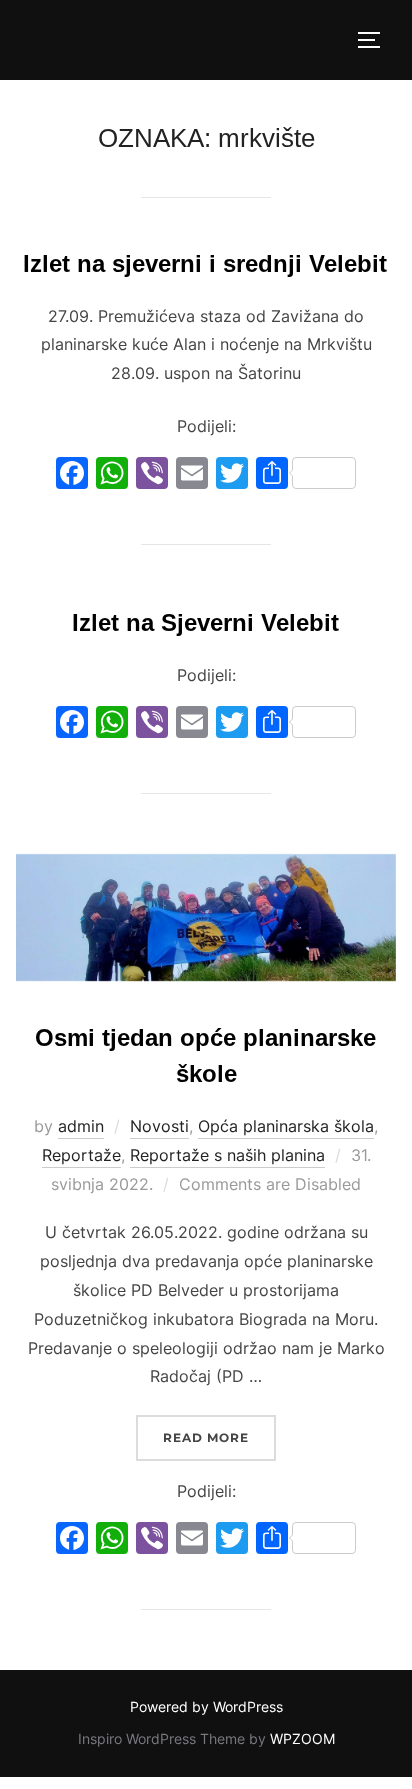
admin (81, 1126)
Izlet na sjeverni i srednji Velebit (205, 263)
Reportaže (81, 1155)
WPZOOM (302, 1738)
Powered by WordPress (206, 1706)
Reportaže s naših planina (227, 1155)
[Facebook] (72, 475)
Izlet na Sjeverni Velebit (205, 622)
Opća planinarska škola (286, 1126)
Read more (219, 1437)
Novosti (159, 1126)
